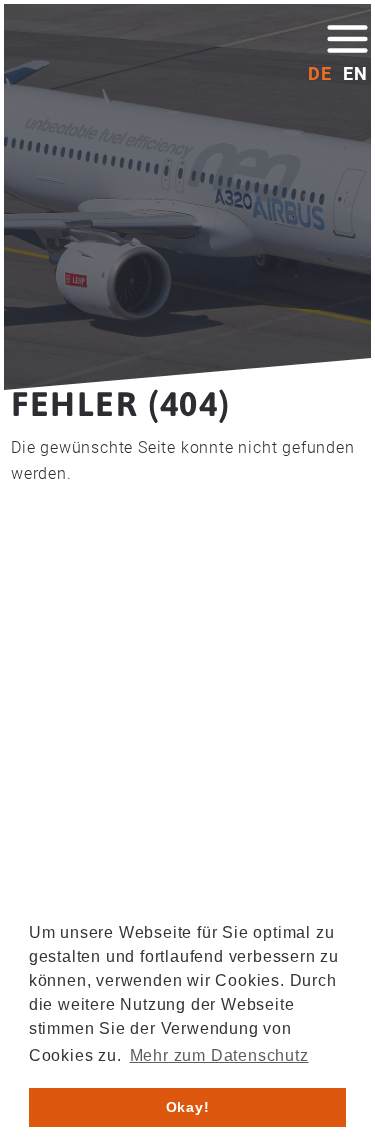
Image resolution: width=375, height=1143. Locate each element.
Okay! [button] (188, 1107)
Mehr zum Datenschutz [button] (219, 1055)
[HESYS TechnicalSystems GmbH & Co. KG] (123, 52)
